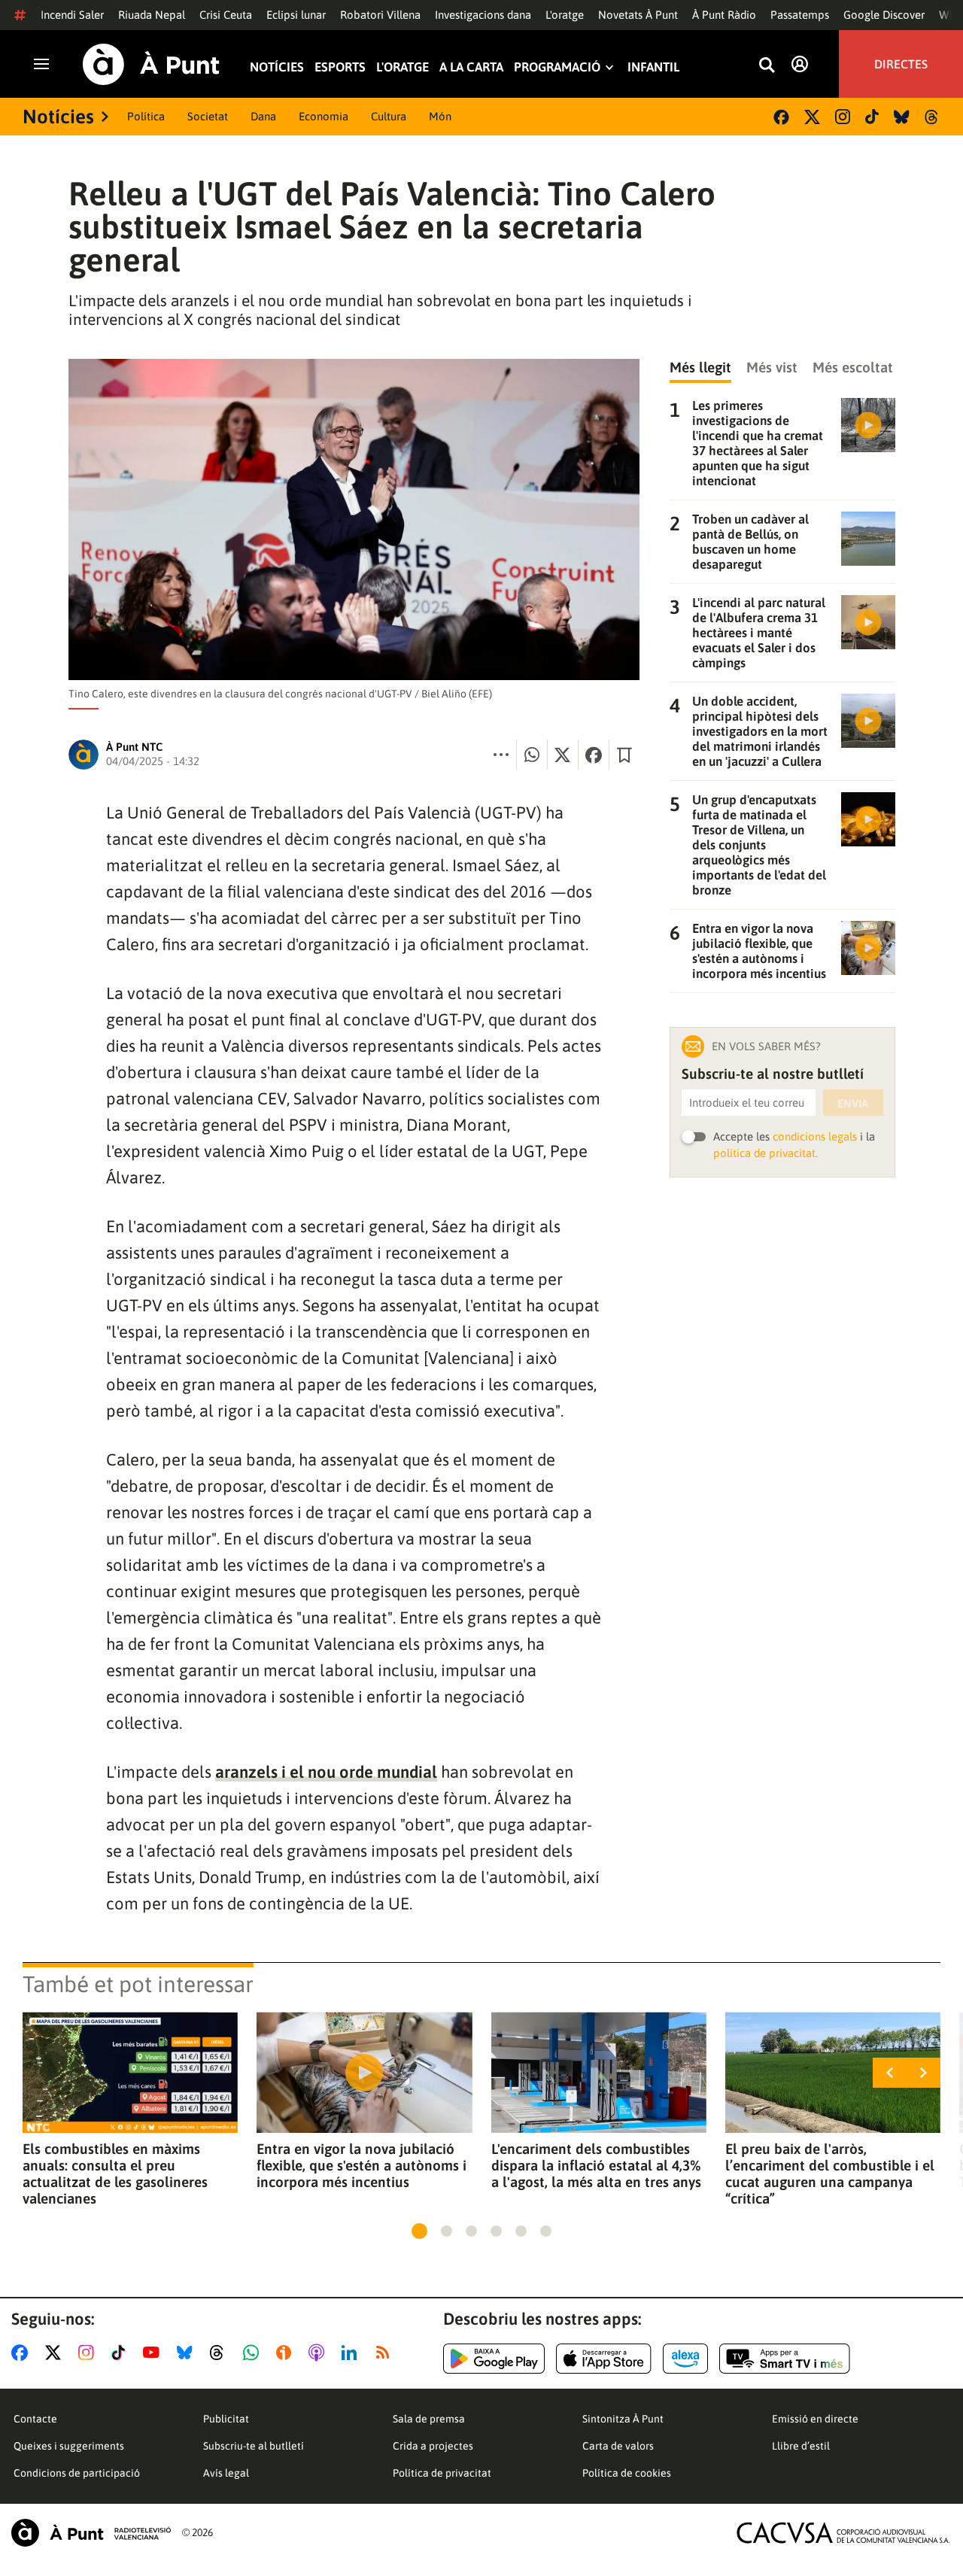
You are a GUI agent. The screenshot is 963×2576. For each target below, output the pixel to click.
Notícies (277, 67)
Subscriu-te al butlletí (254, 2446)
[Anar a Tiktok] (122, 2353)
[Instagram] (843, 117)
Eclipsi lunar (296, 15)
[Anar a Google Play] (494, 2359)
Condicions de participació (77, 2473)
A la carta (471, 67)
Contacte (35, 2419)
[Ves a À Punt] (151, 64)
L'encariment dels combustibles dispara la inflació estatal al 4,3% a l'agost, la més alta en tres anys (596, 2165)
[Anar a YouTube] (154, 2353)
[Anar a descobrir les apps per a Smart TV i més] (785, 2359)
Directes (901, 64)
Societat (208, 116)
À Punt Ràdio (724, 15)
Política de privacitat (442, 2473)
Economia (324, 116)
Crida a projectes (433, 2446)
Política (146, 116)
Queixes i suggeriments (69, 2446)
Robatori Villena (380, 15)
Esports (340, 67)
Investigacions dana (483, 15)
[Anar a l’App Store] (604, 2359)
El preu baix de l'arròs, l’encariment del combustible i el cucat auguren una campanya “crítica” (830, 2173)
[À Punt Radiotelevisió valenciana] (91, 2533)
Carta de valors (618, 2446)
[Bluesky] (902, 117)
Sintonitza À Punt (623, 2419)
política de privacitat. (766, 1153)
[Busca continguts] (767, 66)
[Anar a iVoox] (287, 2353)
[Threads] (933, 117)
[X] (812, 117)
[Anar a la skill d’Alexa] (685, 2359)
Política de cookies (627, 2473)
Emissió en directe (815, 2419)
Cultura (389, 116)
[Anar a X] (56, 2353)
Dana (263, 116)
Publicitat (226, 2419)
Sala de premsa (429, 2419)
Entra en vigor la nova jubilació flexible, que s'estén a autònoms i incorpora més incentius (362, 2165)
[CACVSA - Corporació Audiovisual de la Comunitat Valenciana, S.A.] (843, 2533)
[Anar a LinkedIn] (352, 2353)
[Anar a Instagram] (89, 2353)
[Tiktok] (872, 117)
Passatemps (800, 15)
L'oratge (565, 15)
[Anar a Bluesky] (188, 2353)
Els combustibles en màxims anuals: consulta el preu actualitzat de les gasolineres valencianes (115, 2173)
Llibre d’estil (801, 2446)
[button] (419, 2231)
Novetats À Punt (638, 15)
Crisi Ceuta (226, 15)
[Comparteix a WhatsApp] (532, 755)
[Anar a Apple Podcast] (319, 2353)
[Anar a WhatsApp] (254, 2353)
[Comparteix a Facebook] (594, 755)
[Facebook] (781, 117)
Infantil (653, 67)
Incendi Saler (72, 15)
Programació (557, 67)
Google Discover (884, 15)
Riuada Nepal (152, 15)
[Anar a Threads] (221, 2353)
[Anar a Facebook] (23, 2353)
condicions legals (815, 1136)
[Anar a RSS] (386, 2353)
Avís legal (226, 2473)
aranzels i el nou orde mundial (326, 1772)
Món (440, 116)
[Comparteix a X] (563, 755)
